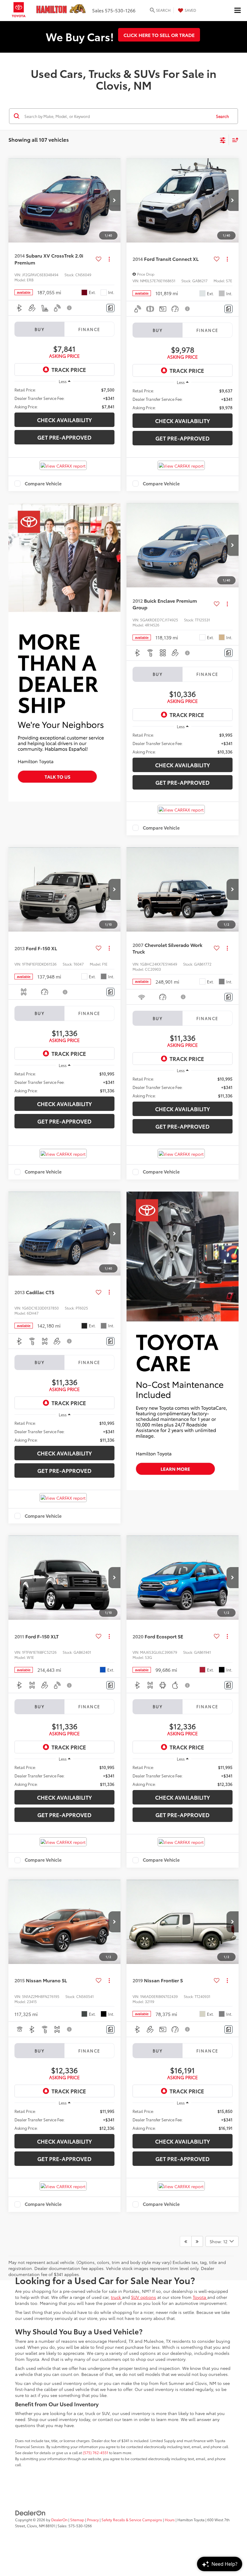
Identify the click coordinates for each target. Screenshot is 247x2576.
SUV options (144, 2297)
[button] (114, 200)
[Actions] (109, 259)
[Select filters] (223, 140)
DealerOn (59, 2520)
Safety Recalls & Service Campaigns (132, 2520)
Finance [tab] (89, 329)
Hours (170, 2520)
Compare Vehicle (43, 484)
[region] (64, 398)
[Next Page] (197, 2241)
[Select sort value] (234, 140)
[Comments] (110, 308)
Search (222, 116)
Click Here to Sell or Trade (159, 35)
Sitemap (77, 2520)
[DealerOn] (30, 2513)
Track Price (69, 370)
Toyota (200, 2297)
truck (116, 2297)
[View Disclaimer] (70, 308)
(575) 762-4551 (95, 2452)
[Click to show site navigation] (237, 11)
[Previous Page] (186, 2241)
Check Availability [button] (64, 420)
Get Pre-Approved (64, 437)
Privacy (93, 2520)
